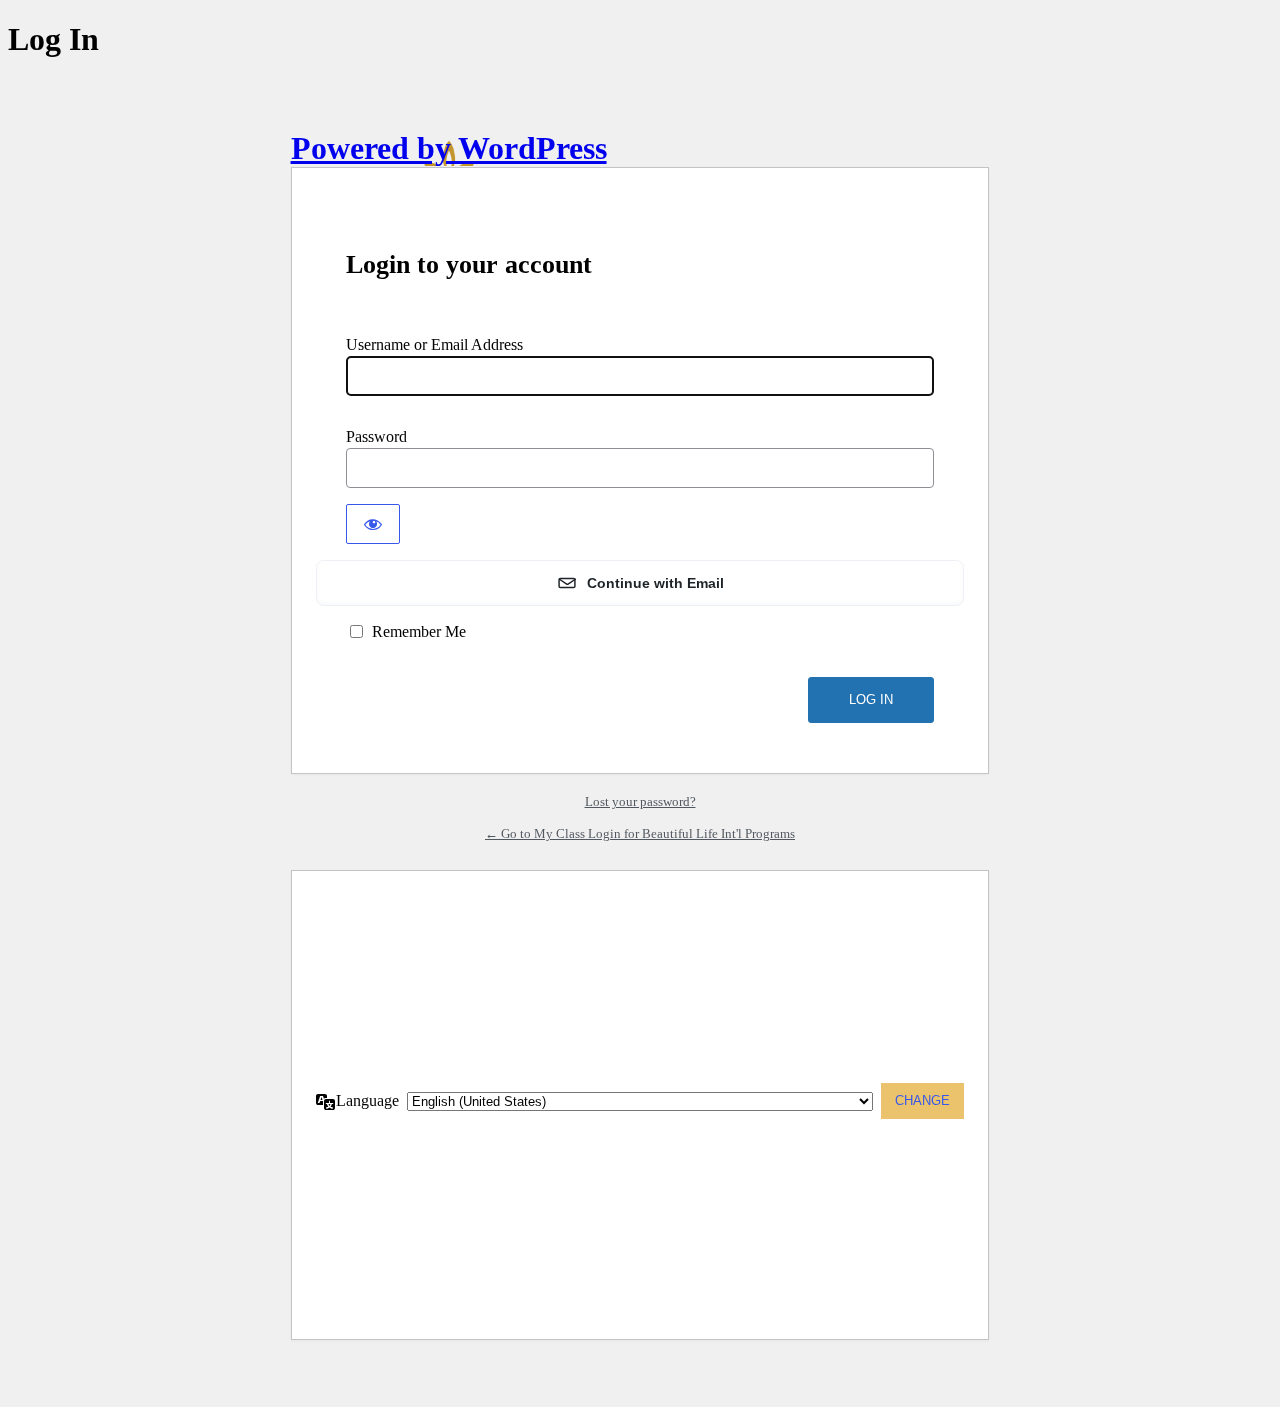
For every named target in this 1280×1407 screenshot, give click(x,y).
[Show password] (373, 524)
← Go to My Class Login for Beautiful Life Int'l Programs (640, 833)
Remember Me (419, 631)
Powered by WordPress (449, 148)
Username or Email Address (434, 344)
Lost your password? (640, 801)
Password (376, 436)
